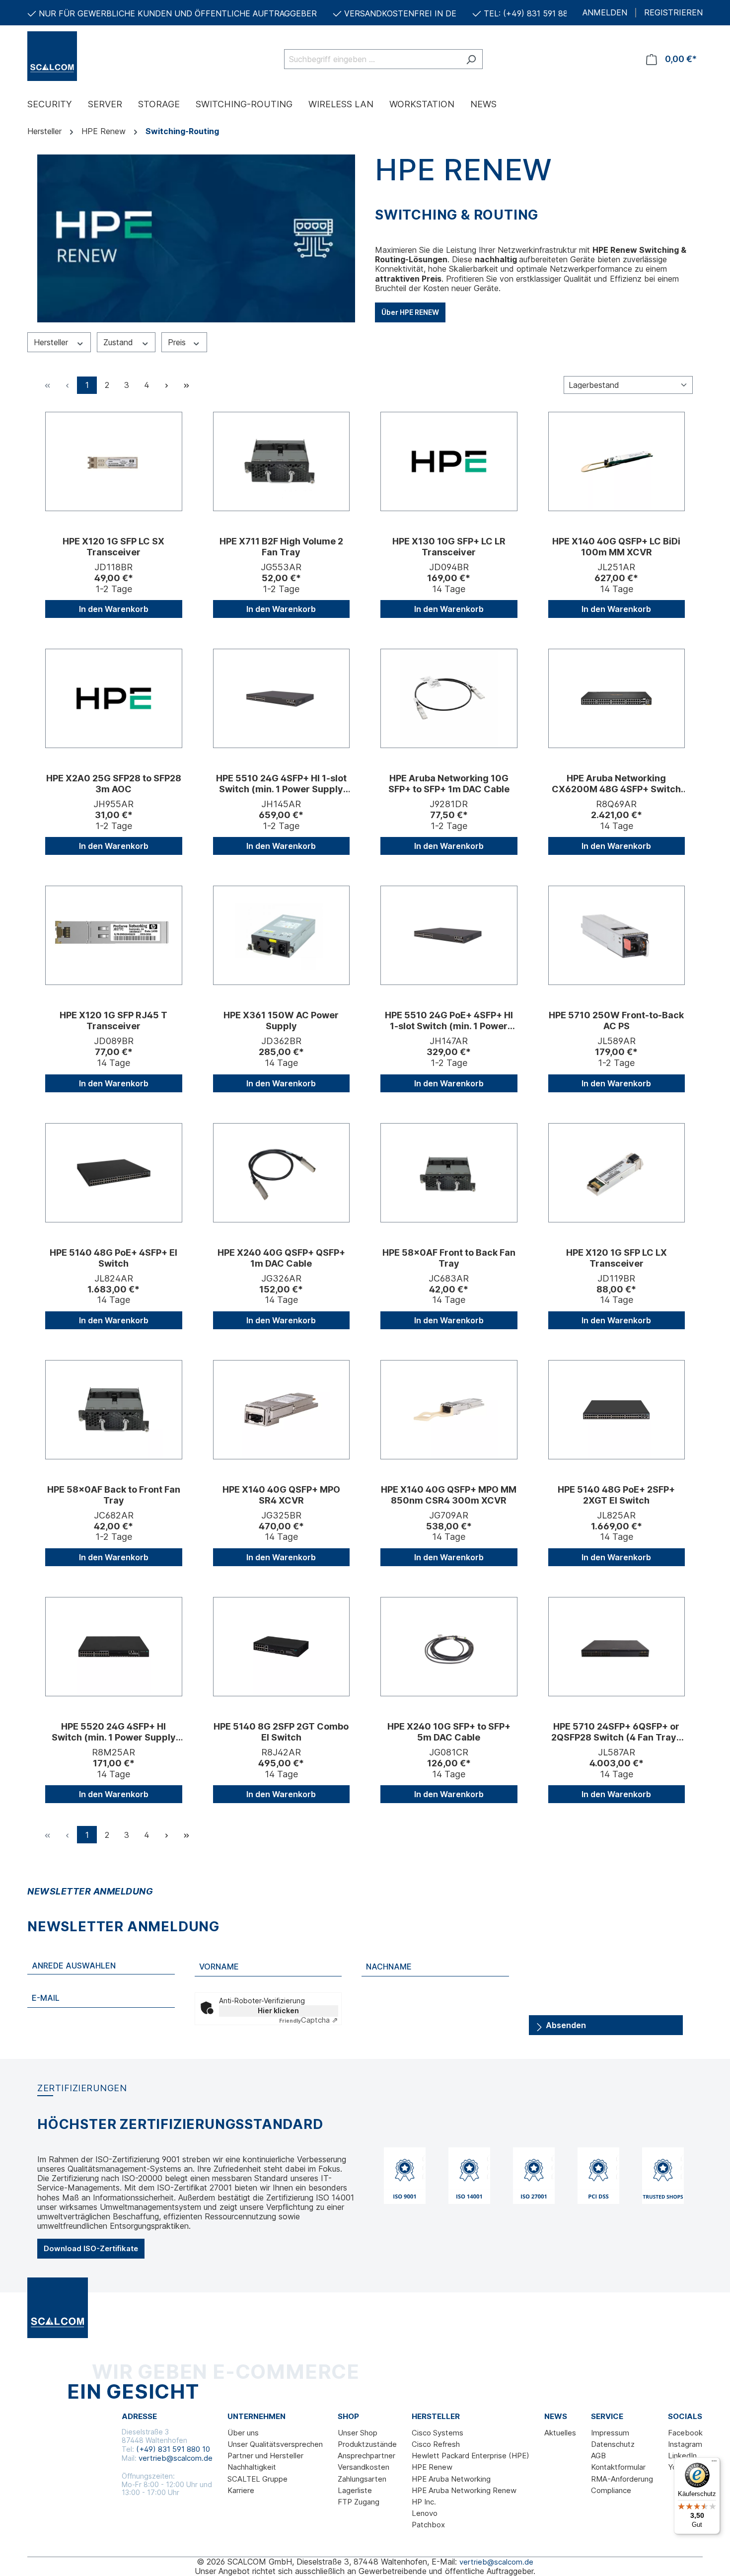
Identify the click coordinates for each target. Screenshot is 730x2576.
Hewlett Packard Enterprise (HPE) (471, 2456)
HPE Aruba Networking (451, 2479)
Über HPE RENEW (410, 312)
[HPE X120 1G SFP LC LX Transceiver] (617, 1173)
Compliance (611, 2490)
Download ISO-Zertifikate (91, 2248)
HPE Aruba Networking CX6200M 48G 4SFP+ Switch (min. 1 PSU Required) (616, 784)
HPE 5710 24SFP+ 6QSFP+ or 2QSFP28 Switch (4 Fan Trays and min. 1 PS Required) (616, 1732)
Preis (178, 342)
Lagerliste (355, 2490)
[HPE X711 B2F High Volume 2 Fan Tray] (282, 461)
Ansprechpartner (366, 2456)
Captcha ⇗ (309, 2020)
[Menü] (714, 2463)
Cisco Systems (438, 2433)
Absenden (565, 2025)
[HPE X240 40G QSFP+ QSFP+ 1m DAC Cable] (282, 1173)
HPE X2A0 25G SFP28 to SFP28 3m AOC (114, 784)
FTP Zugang (359, 2502)
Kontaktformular (618, 2467)
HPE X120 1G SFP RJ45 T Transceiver (113, 1021)
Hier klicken (278, 2010)
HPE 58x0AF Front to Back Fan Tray (449, 1258)
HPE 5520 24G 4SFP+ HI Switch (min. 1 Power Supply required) (114, 1732)
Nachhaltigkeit (252, 2467)
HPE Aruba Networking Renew (464, 2490)
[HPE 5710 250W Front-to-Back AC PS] (617, 935)
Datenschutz (613, 2444)
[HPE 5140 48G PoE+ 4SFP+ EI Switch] (114, 1173)
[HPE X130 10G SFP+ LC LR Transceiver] (449, 461)
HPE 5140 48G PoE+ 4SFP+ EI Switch (113, 1258)
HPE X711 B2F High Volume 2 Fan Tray (281, 547)
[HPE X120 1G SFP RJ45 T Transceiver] (114, 935)
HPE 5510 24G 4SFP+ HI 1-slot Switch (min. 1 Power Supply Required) (281, 784)
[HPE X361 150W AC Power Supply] (282, 935)
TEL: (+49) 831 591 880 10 (534, 13)
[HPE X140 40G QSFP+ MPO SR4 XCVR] (282, 1410)
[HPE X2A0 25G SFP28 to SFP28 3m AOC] (114, 698)
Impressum (610, 2433)
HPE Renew (432, 2467)
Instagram (685, 2444)
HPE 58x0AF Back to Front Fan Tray (114, 1495)
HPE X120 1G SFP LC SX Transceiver (113, 547)
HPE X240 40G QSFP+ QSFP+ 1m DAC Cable (281, 1258)
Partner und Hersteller (265, 2456)
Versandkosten (364, 2467)
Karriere (241, 2490)
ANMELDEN (605, 13)
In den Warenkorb (114, 609)
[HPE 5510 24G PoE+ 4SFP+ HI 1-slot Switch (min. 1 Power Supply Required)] (449, 935)
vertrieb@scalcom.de (176, 2458)
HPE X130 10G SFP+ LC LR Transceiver (449, 547)
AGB (598, 2456)
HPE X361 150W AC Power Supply (281, 1021)
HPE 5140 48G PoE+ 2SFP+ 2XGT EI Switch (616, 1495)
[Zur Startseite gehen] (77, 56)
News (556, 2417)
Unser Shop (358, 2433)
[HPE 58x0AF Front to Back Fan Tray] (449, 1173)
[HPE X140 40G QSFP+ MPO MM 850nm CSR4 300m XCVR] (449, 1410)
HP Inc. (424, 2502)
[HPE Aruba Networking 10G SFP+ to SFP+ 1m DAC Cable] (449, 698)
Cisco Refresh (436, 2444)
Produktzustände (367, 2444)
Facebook (685, 2433)
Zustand (119, 342)
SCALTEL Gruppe (257, 2479)
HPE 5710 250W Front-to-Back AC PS (616, 1021)
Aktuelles (560, 2433)
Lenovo (425, 2513)
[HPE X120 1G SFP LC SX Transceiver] (114, 461)
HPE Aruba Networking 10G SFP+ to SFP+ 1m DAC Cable (449, 784)
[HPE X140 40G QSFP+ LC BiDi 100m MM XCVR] (617, 461)
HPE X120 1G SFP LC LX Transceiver (617, 1258)
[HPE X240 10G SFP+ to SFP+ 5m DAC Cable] (449, 1647)
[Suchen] (471, 59)
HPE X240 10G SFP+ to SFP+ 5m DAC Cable (449, 1732)
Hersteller (52, 342)
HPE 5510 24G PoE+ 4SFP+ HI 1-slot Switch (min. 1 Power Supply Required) (449, 1021)
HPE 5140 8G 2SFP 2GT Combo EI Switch (281, 1732)
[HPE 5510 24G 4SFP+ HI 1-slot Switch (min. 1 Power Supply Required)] (282, 698)
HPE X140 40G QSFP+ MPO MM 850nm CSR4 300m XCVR (449, 1495)
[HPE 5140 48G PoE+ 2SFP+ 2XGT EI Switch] (617, 1410)
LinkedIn (682, 2456)
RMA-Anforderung (622, 2479)
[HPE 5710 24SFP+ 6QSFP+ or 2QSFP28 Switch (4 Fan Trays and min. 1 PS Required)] (617, 1647)
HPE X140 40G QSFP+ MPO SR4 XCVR (281, 1495)
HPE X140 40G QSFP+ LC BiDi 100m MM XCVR (616, 547)
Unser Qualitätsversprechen (275, 2444)
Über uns (243, 2433)
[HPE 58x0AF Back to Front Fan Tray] (114, 1410)
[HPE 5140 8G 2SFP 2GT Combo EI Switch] (282, 1647)
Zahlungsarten (362, 2479)
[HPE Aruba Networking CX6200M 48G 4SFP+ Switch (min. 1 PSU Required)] (617, 698)
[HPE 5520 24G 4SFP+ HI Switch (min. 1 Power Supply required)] (114, 1647)
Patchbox (428, 2525)
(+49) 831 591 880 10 (173, 2449)
